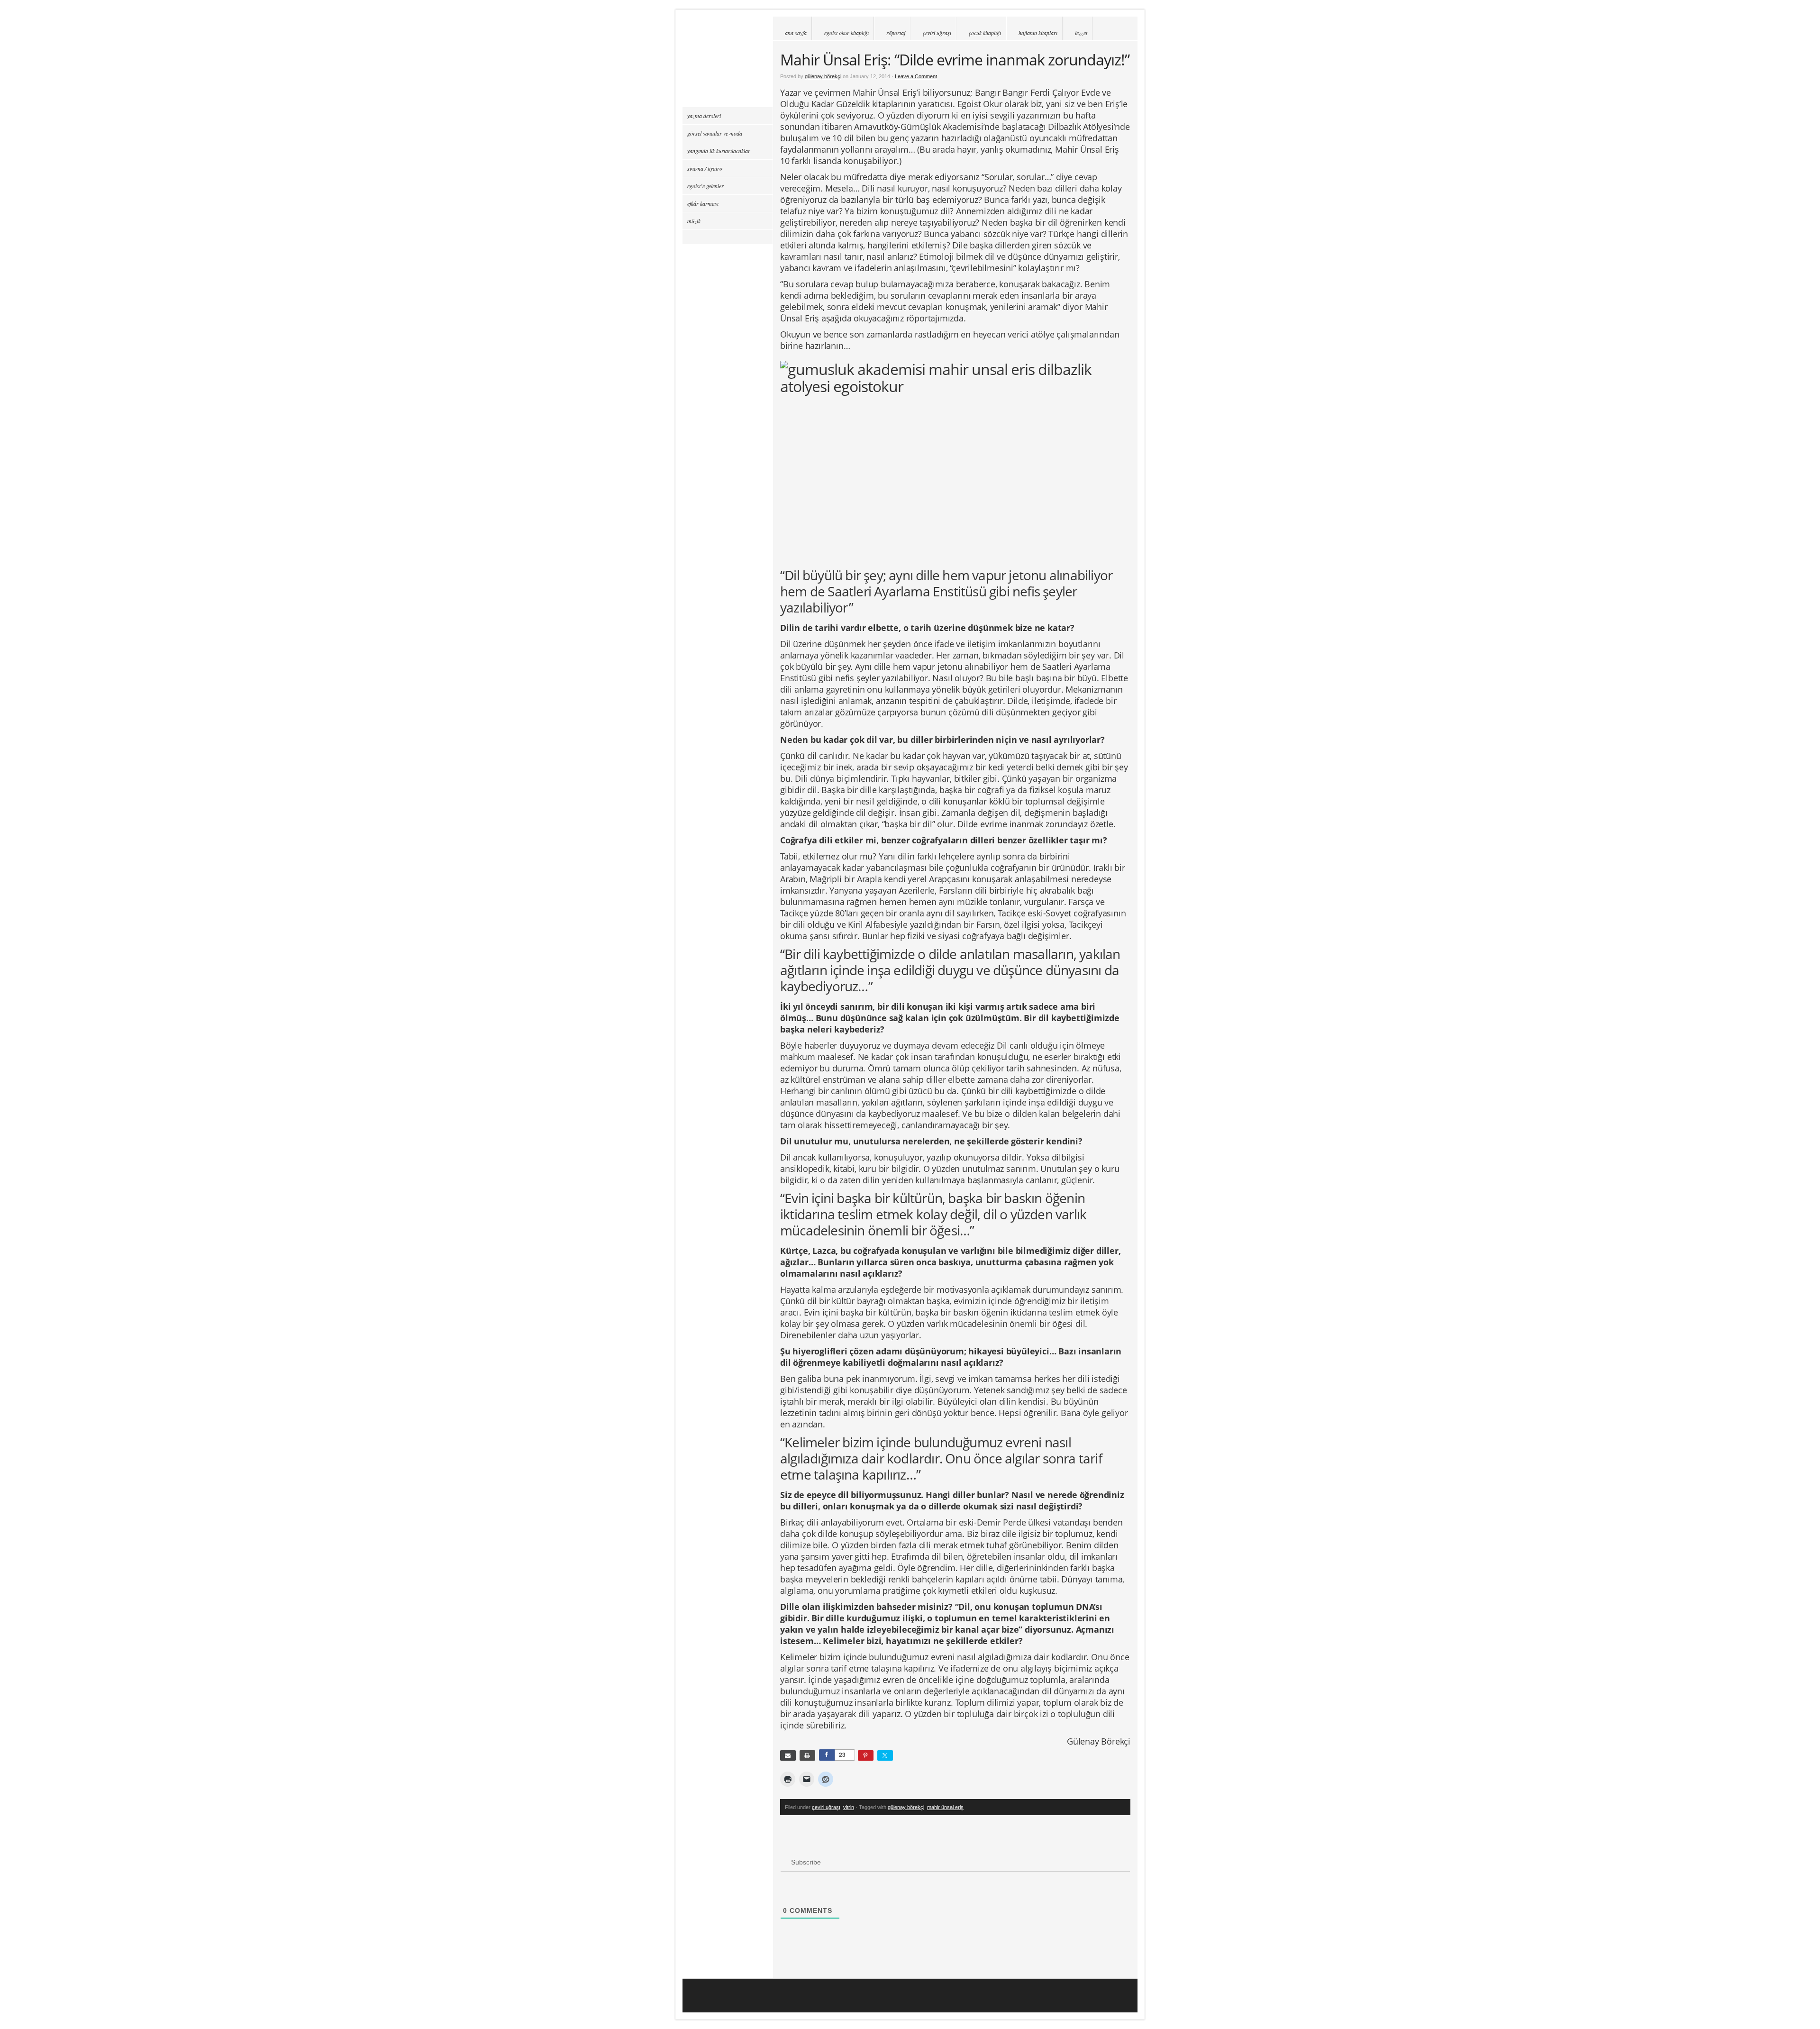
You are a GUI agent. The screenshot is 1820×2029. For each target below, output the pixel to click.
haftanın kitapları (1038, 33)
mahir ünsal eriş (945, 1807)
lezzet (1081, 33)
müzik (694, 221)
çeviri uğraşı (937, 33)
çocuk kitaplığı (985, 33)
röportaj (896, 33)
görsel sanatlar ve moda (715, 133)
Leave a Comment (916, 76)
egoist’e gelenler (705, 186)
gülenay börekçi (823, 76)
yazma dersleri (704, 116)
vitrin (849, 1807)
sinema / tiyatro (705, 168)
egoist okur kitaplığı (846, 33)
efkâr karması (703, 203)
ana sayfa (796, 33)
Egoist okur (728, 62)
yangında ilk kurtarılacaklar (719, 151)
